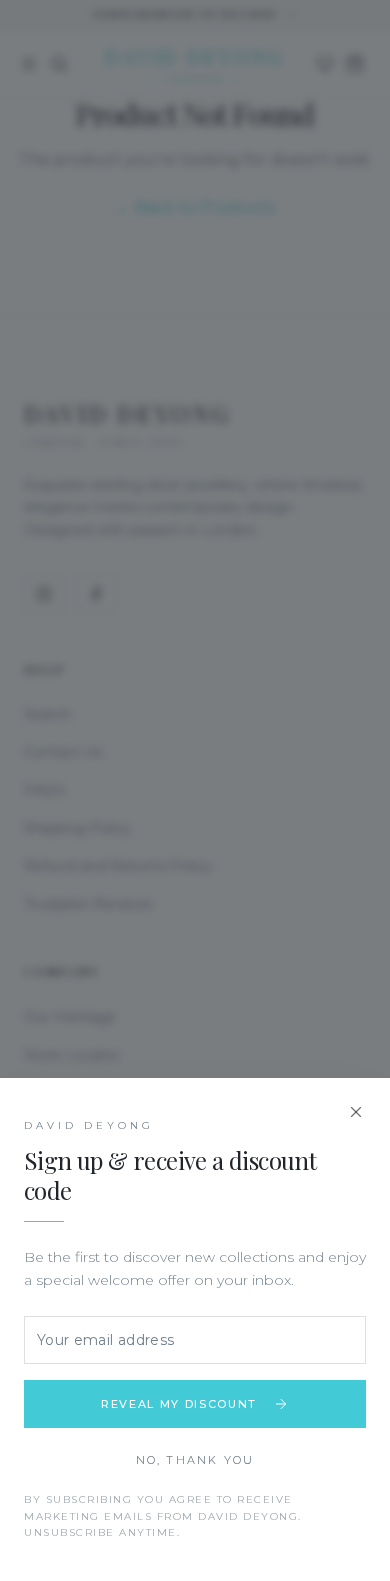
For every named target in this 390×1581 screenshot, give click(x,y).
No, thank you (195, 1460)
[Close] (356, 1112)
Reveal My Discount (179, 1404)
